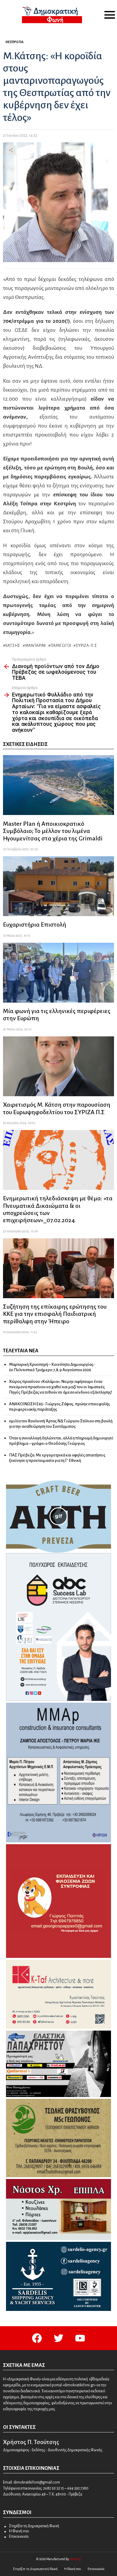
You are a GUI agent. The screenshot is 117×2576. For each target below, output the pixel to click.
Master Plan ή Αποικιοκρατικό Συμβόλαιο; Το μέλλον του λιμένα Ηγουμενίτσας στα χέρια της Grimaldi (53, 831)
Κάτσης (13, 646)
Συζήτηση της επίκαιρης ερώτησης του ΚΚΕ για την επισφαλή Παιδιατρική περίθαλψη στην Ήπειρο (55, 1314)
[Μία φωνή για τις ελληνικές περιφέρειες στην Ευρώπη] (58, 973)
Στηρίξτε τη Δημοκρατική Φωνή (34, 2526)
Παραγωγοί (61, 646)
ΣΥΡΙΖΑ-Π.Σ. (87, 646)
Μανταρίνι (36, 646)
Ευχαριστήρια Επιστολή (35, 924)
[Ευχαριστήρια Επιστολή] (58, 886)
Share (11, 150)
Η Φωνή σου (19, 2531)
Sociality (75, 2559)
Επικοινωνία (19, 2537)
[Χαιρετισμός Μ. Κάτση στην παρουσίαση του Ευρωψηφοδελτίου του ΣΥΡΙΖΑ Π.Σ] (58, 1066)
